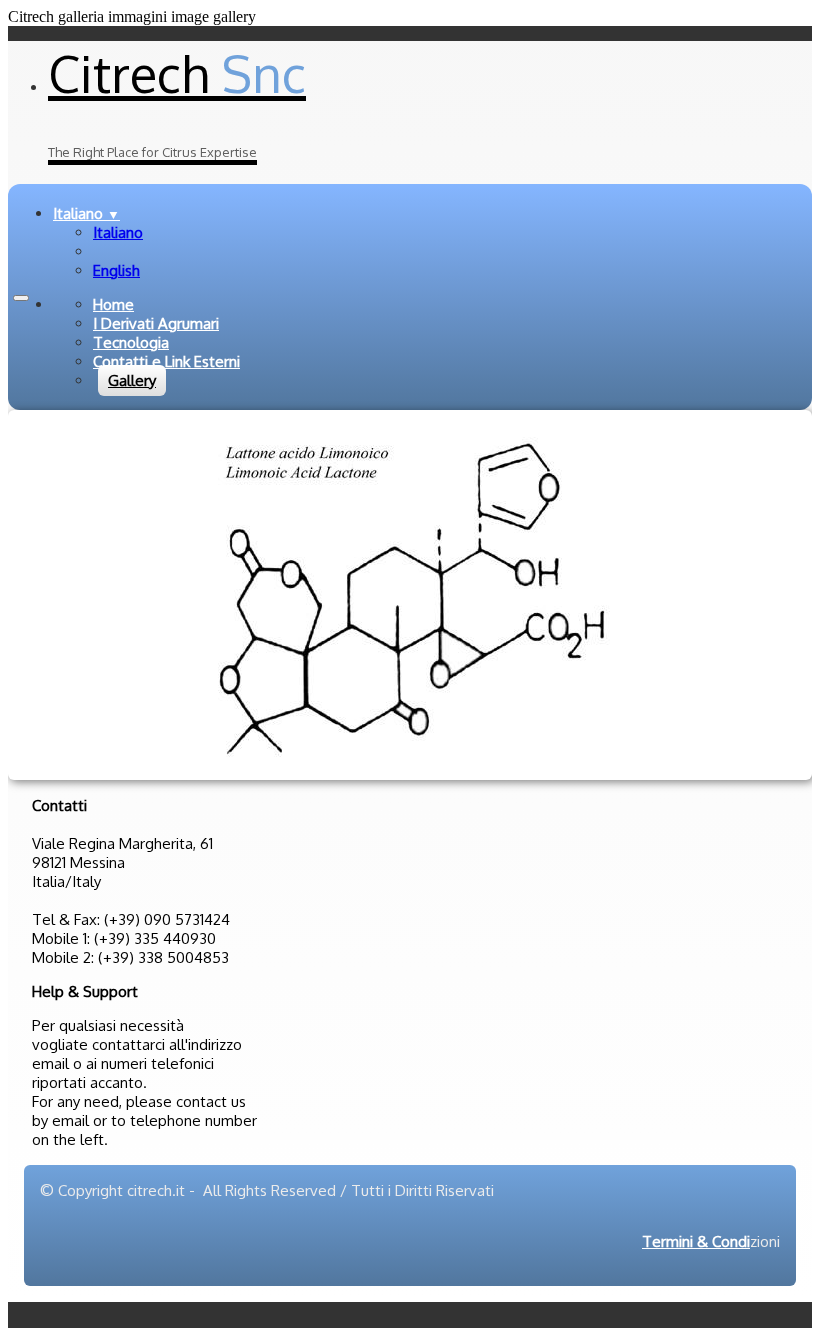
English (116, 270)
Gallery (132, 380)
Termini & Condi (696, 1241)
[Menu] (21, 298)
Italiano (86, 213)
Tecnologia (131, 342)
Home (113, 304)
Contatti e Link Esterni (166, 361)
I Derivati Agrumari (156, 323)
